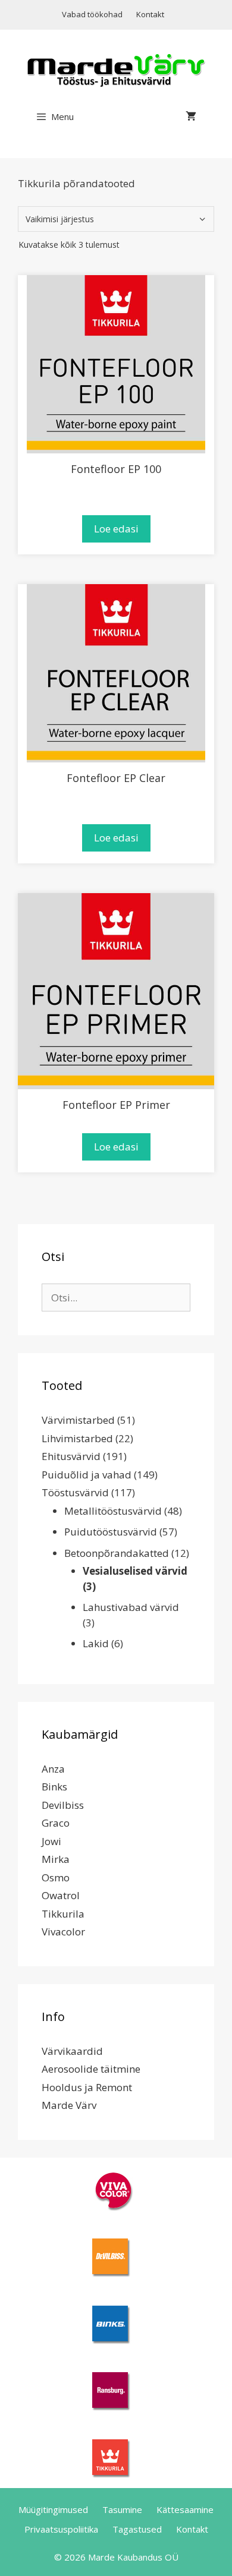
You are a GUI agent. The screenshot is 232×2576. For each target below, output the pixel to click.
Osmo (56, 1877)
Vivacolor (63, 1932)
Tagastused (137, 2529)
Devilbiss (63, 1805)
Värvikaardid (72, 2051)
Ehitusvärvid (71, 1456)
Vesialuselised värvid (135, 1571)
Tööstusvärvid (75, 1492)
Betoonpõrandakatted (117, 1553)
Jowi (51, 1841)
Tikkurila (63, 1914)
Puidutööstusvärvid (111, 1532)
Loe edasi (116, 529)
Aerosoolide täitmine (91, 2069)
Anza (53, 1769)
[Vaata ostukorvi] (191, 116)
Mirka (56, 1859)
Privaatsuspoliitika (61, 2529)
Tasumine (122, 2509)
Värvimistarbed (78, 1420)
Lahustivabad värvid (131, 1607)
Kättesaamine (185, 2509)
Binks (54, 1787)
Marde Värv (69, 2105)
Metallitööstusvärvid (113, 1511)
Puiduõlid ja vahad (87, 1475)
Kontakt (150, 14)
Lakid (96, 1643)
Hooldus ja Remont (87, 2087)
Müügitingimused (53, 2509)
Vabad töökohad (92, 14)
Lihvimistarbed (77, 1438)
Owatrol (61, 1895)
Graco (56, 1823)
